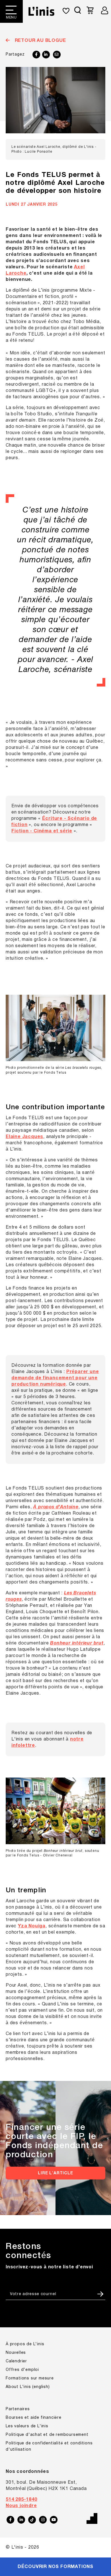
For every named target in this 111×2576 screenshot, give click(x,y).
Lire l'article (55, 2173)
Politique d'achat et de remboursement (47, 2435)
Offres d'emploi (22, 2370)
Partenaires (18, 2409)
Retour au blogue (40, 41)
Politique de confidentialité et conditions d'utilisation (49, 2447)
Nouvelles (16, 2353)
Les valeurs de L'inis (27, 2426)
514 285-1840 (21, 2500)
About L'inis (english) (28, 2387)
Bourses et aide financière (34, 2418)
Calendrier (16, 2361)
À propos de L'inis (25, 2344)
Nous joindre (21, 2506)
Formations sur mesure (30, 2378)
